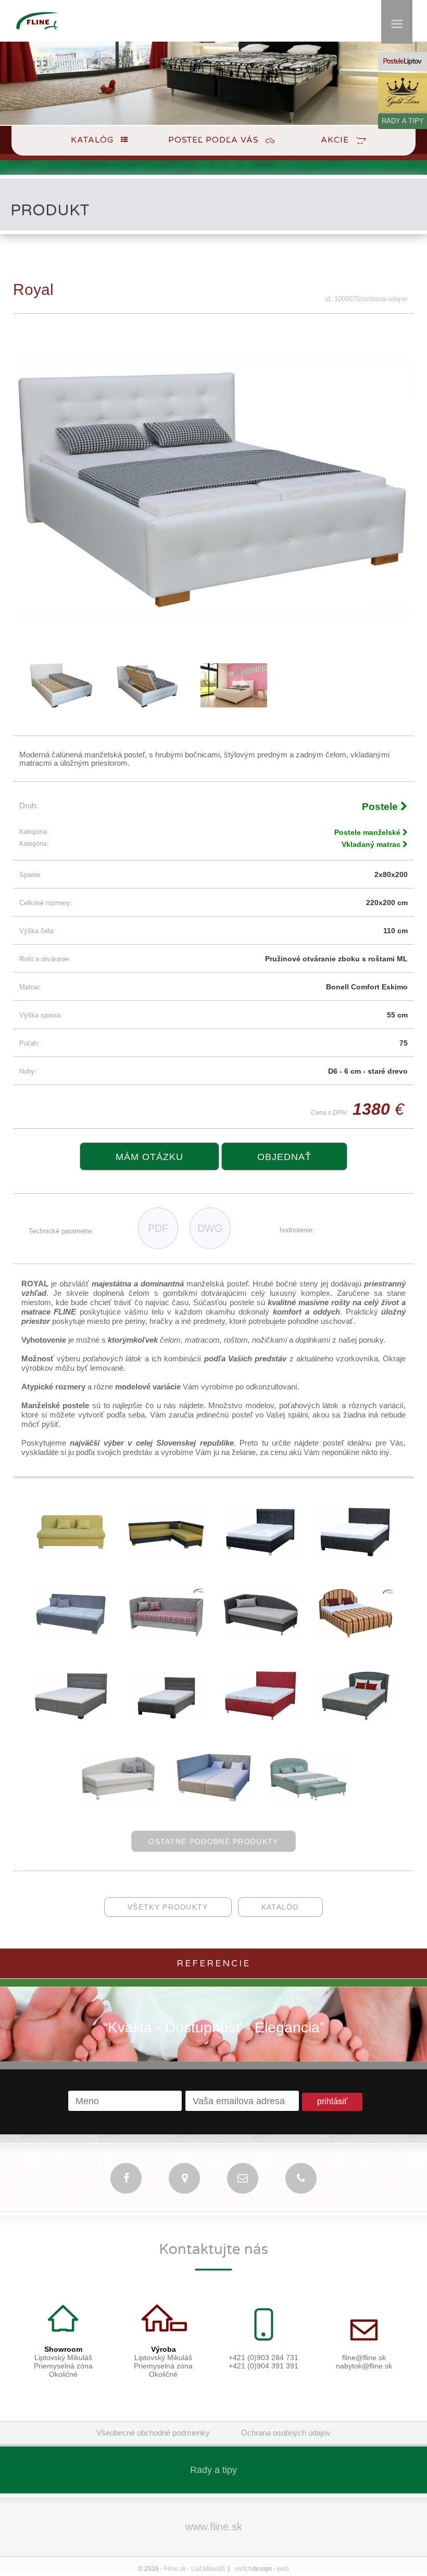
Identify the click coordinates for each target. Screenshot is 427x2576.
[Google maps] (184, 2178)
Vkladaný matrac (372, 844)
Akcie (335, 140)
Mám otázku (149, 1157)
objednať (284, 1157)
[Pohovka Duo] (166, 1555)
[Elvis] (261, 1636)
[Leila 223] (71, 1718)
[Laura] (356, 1555)
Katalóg (92, 140)
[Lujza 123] (166, 1718)
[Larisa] (261, 1555)
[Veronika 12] (166, 1636)
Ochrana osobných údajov (286, 2433)
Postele (381, 807)
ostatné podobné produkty (213, 1841)
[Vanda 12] (119, 1801)
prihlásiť (332, 2101)
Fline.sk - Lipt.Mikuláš (194, 2569)
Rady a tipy (213, 2470)
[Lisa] (308, 1801)
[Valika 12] (71, 1555)
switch (253, 2569)
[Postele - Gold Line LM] (403, 92)
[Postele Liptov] (403, 61)
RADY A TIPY (403, 121)
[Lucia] (213, 1801)
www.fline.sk (214, 2527)
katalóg (280, 1907)
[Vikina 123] (71, 1636)
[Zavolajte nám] (301, 2178)
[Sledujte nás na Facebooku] (126, 2178)
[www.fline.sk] (37, 35)
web (283, 2569)
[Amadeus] (356, 1636)
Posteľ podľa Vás (213, 140)
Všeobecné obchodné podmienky (153, 2433)
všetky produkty (168, 1907)
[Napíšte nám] (243, 2178)
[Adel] (356, 1718)
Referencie (213, 1963)
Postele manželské (368, 832)
